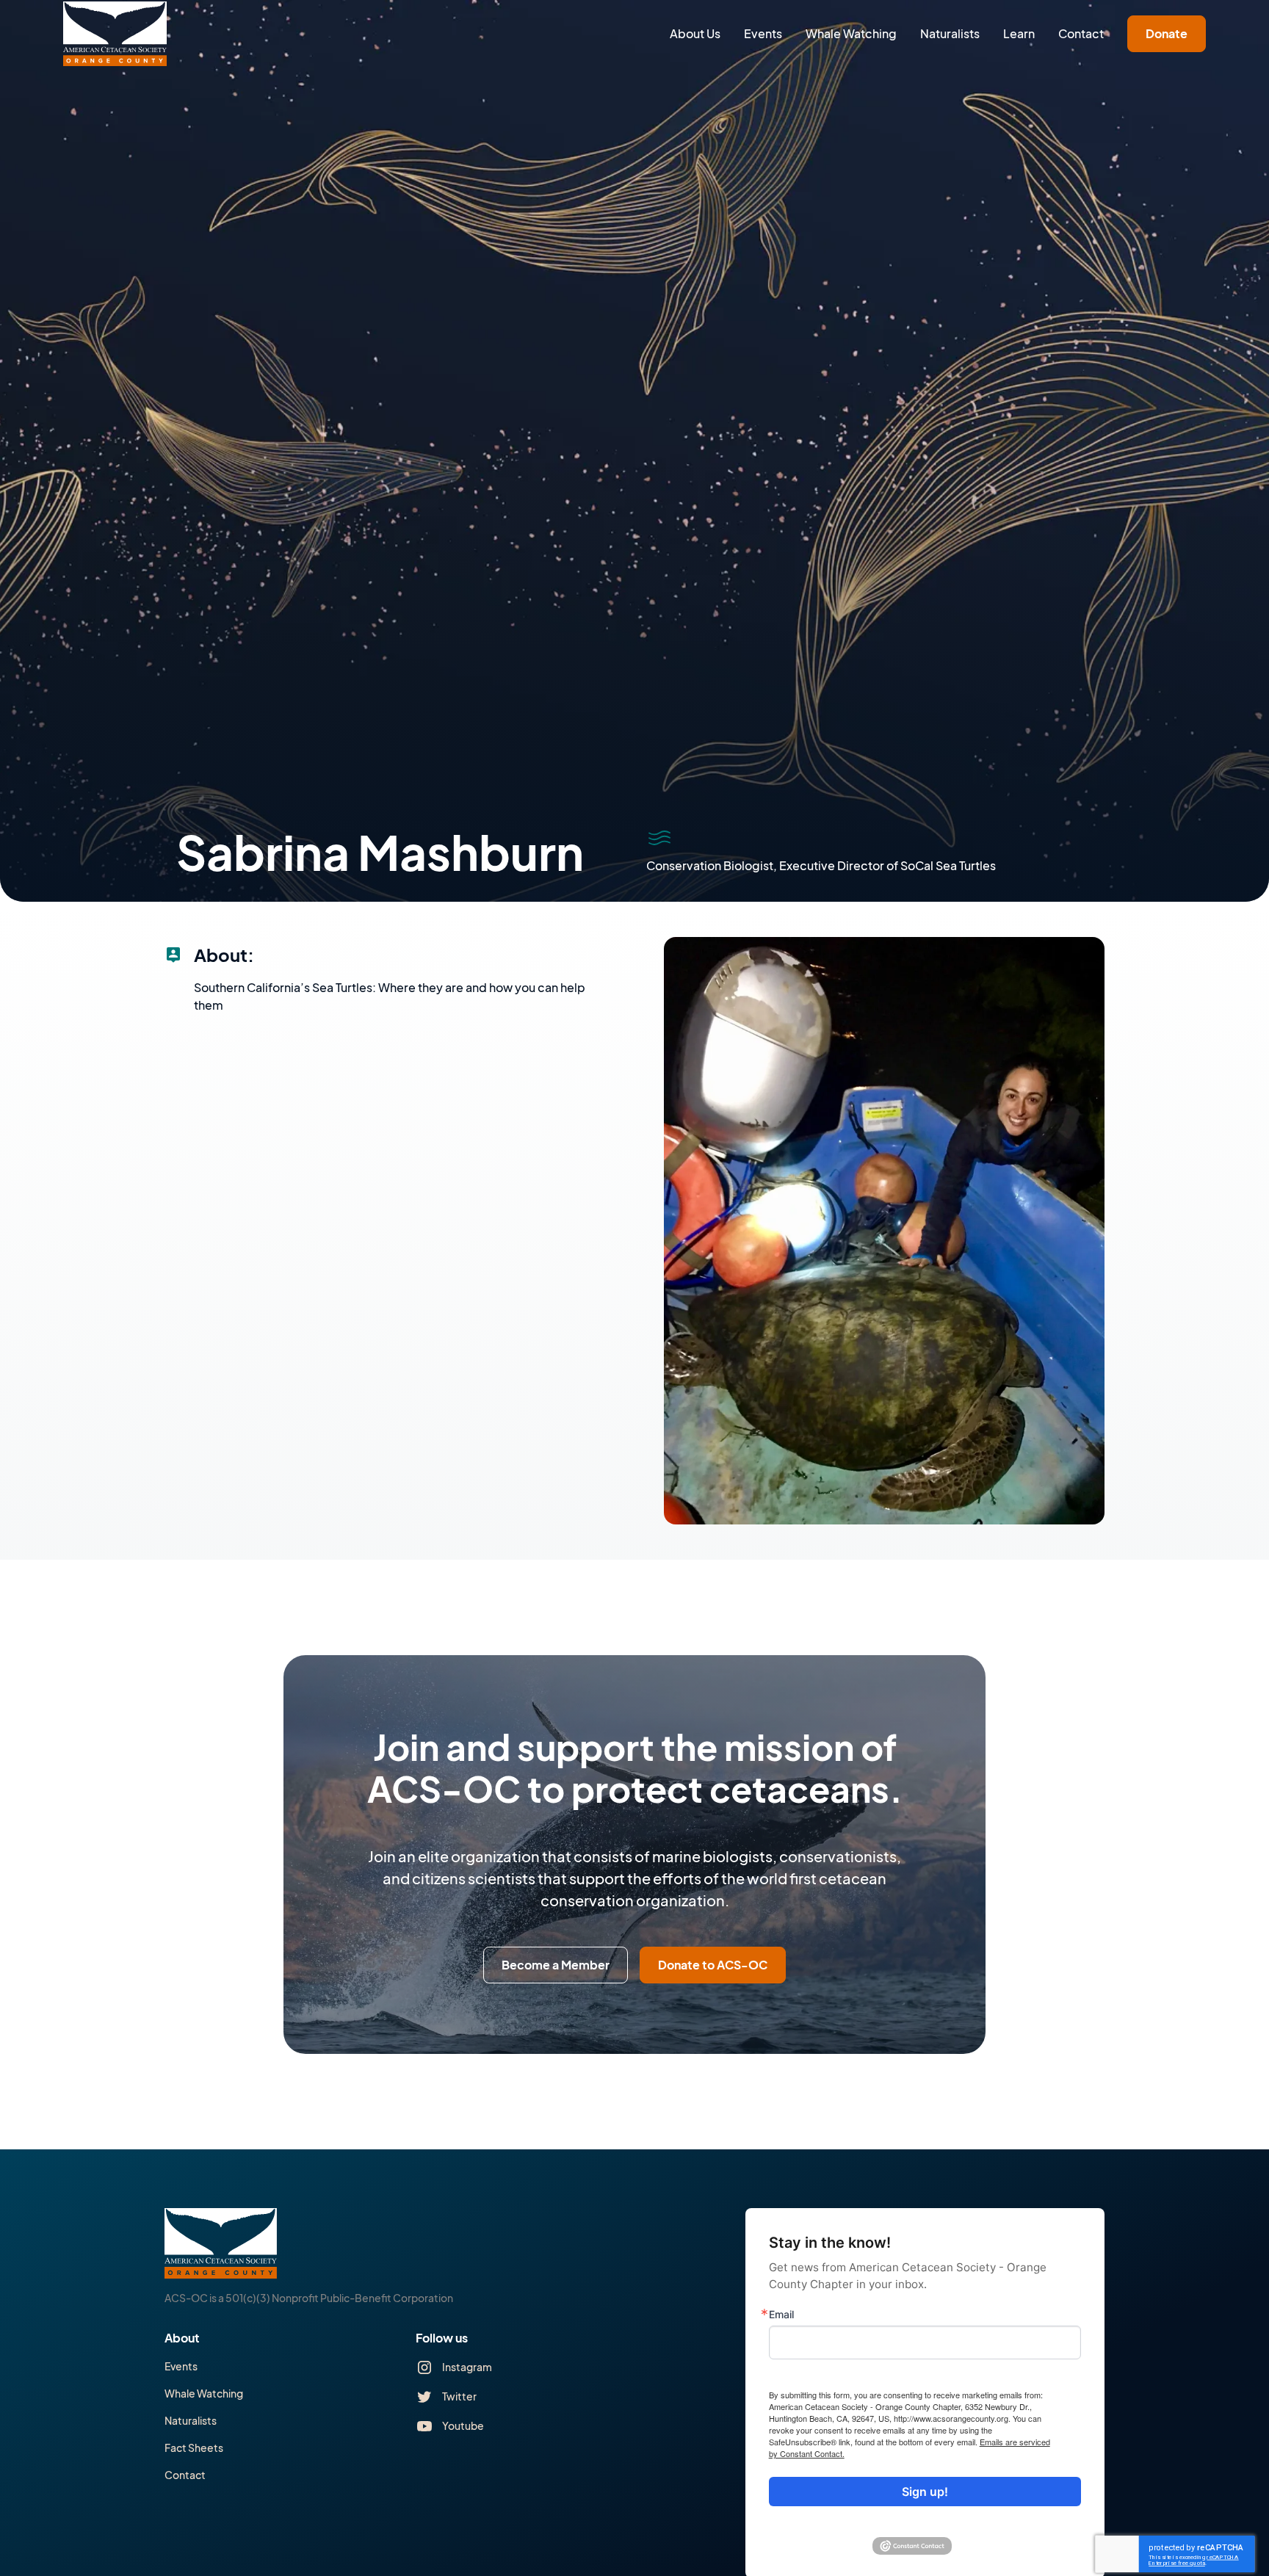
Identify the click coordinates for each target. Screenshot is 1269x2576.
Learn (1019, 33)
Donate (1167, 33)
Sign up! (925, 2492)
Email (781, 2315)
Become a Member (556, 1965)
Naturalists (950, 33)
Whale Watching (851, 33)
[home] (115, 34)
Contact (1081, 33)
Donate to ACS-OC (713, 1965)
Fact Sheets (194, 2447)
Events (763, 33)
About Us (695, 33)
